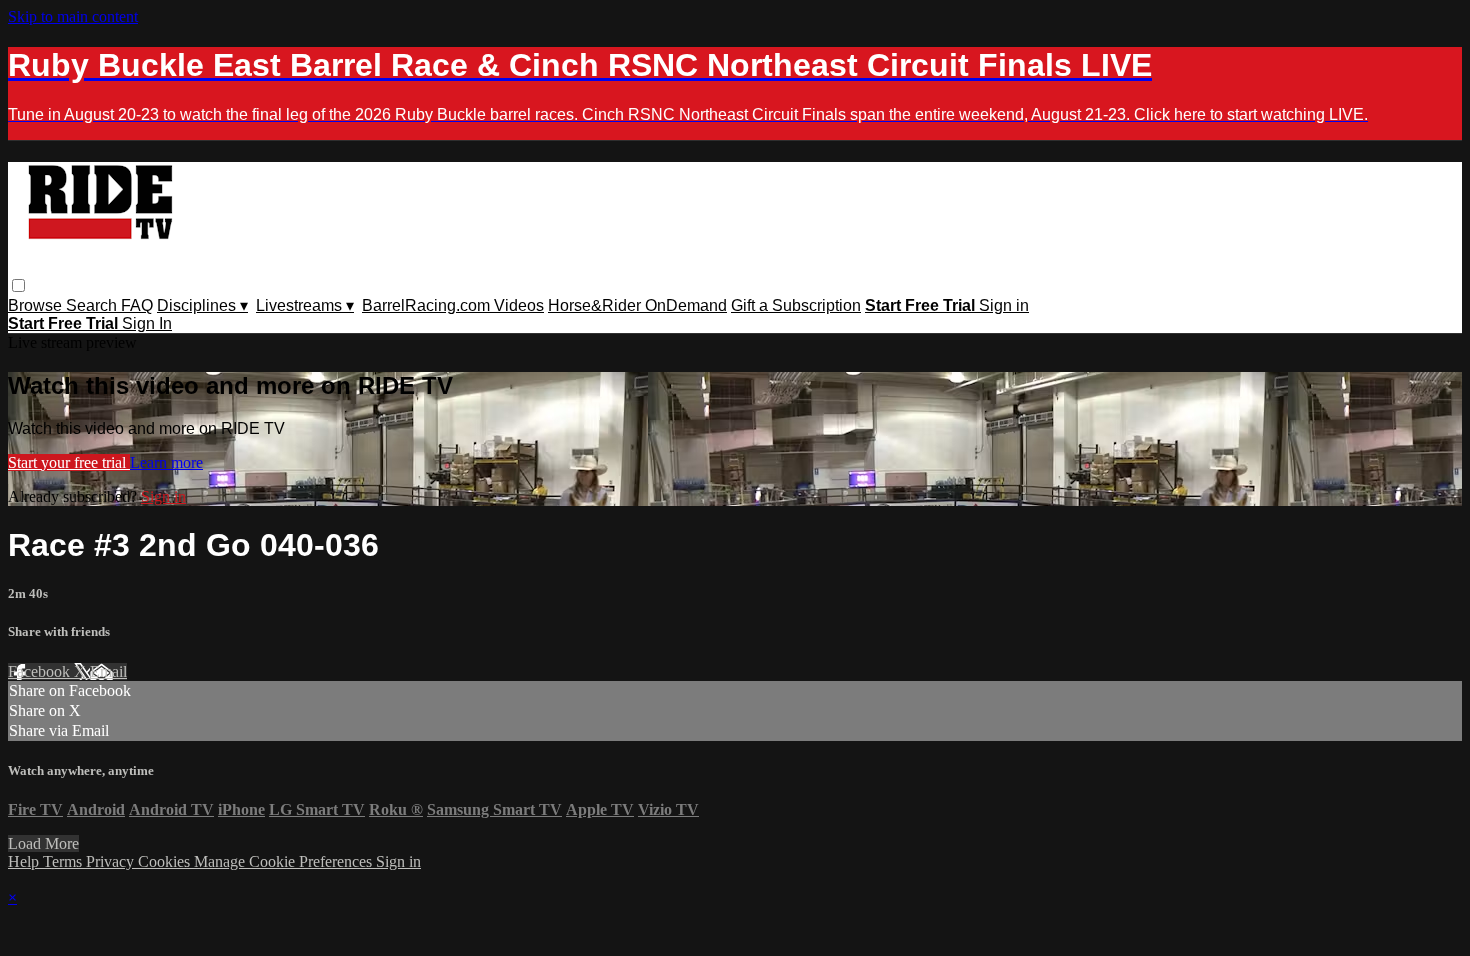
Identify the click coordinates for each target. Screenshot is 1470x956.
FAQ (137, 305)
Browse (37, 305)
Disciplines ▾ (202, 305)
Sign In (147, 323)
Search (93, 305)
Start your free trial (69, 462)
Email (108, 671)
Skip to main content (73, 16)
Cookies (166, 861)
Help (25, 861)
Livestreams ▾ (305, 305)
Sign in (1004, 305)
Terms (64, 861)
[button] (18, 285)
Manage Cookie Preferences (285, 861)
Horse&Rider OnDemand (637, 305)
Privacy (112, 861)
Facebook (41, 671)
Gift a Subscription (796, 305)
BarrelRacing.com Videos (453, 305)
